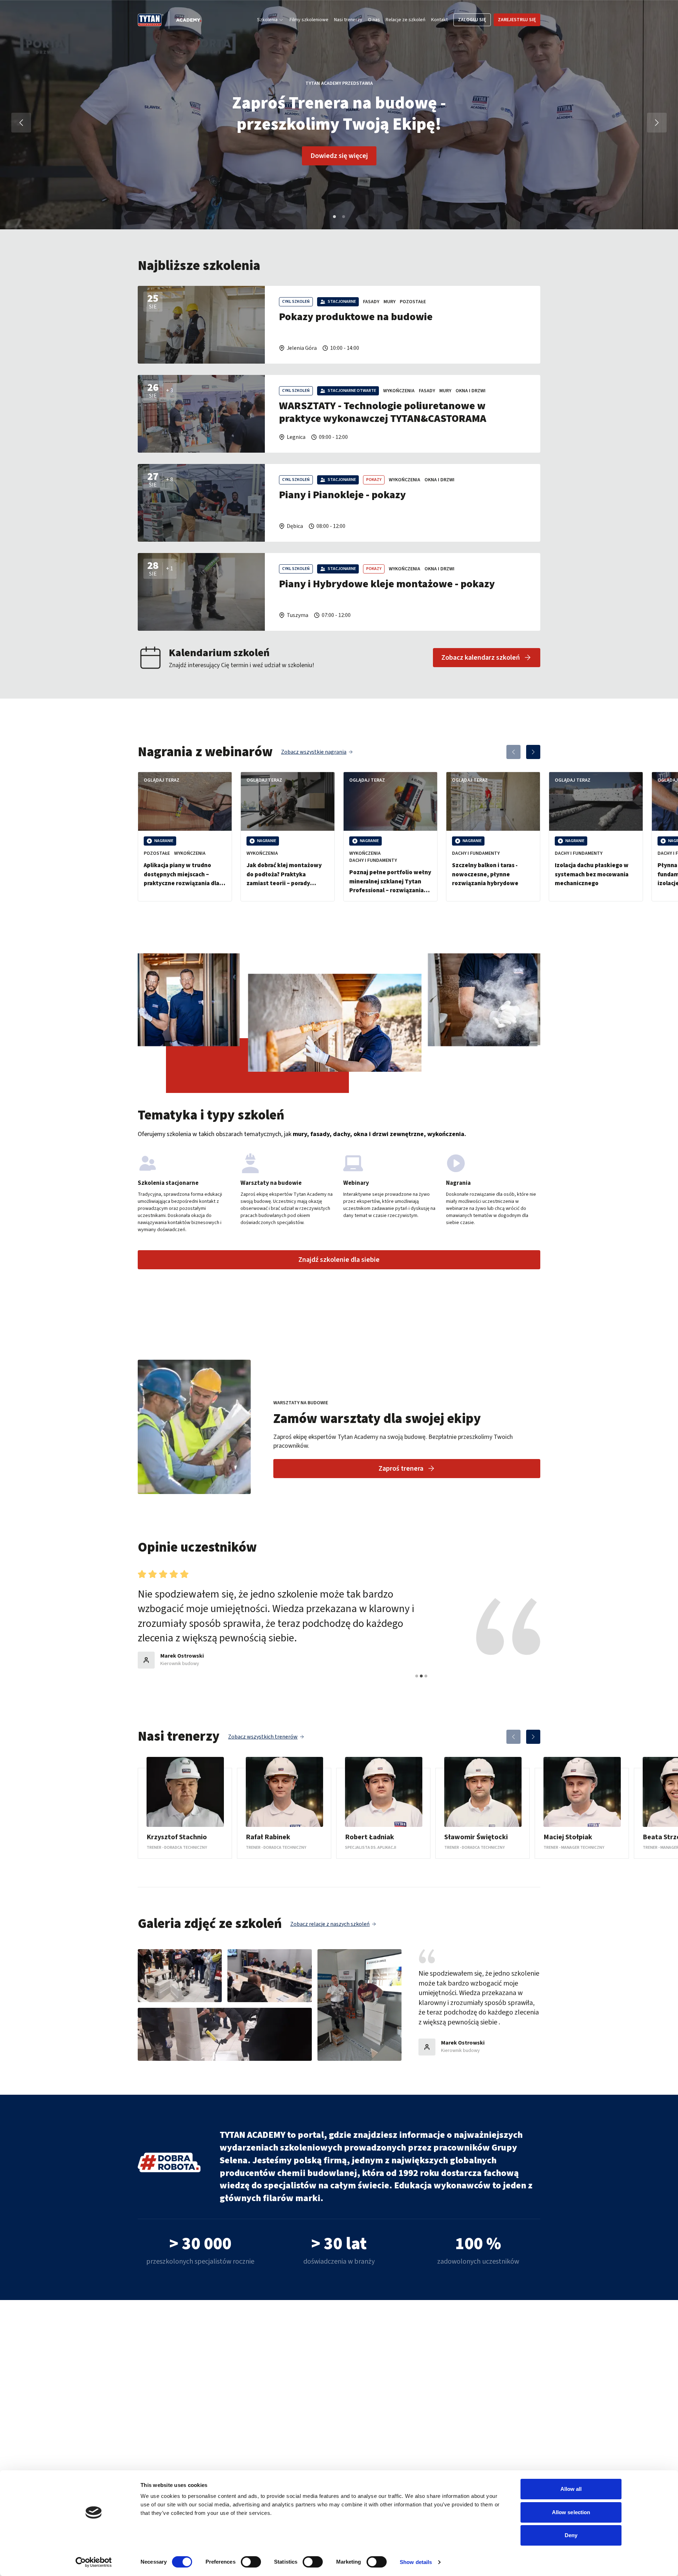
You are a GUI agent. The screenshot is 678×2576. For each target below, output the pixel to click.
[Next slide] (533, 752)
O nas (374, 20)
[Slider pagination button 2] (344, 217)
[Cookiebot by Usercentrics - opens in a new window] (94, 2562)
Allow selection (571, 2512)
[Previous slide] (513, 752)
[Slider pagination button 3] (426, 1676)
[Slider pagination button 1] (334, 217)
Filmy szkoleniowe (309, 20)
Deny (571, 2535)
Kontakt (439, 20)
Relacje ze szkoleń (406, 20)
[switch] (251, 2562)
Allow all (571, 2489)
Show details (416, 2562)
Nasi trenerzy (348, 20)
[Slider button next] (657, 123)
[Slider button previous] (21, 123)
